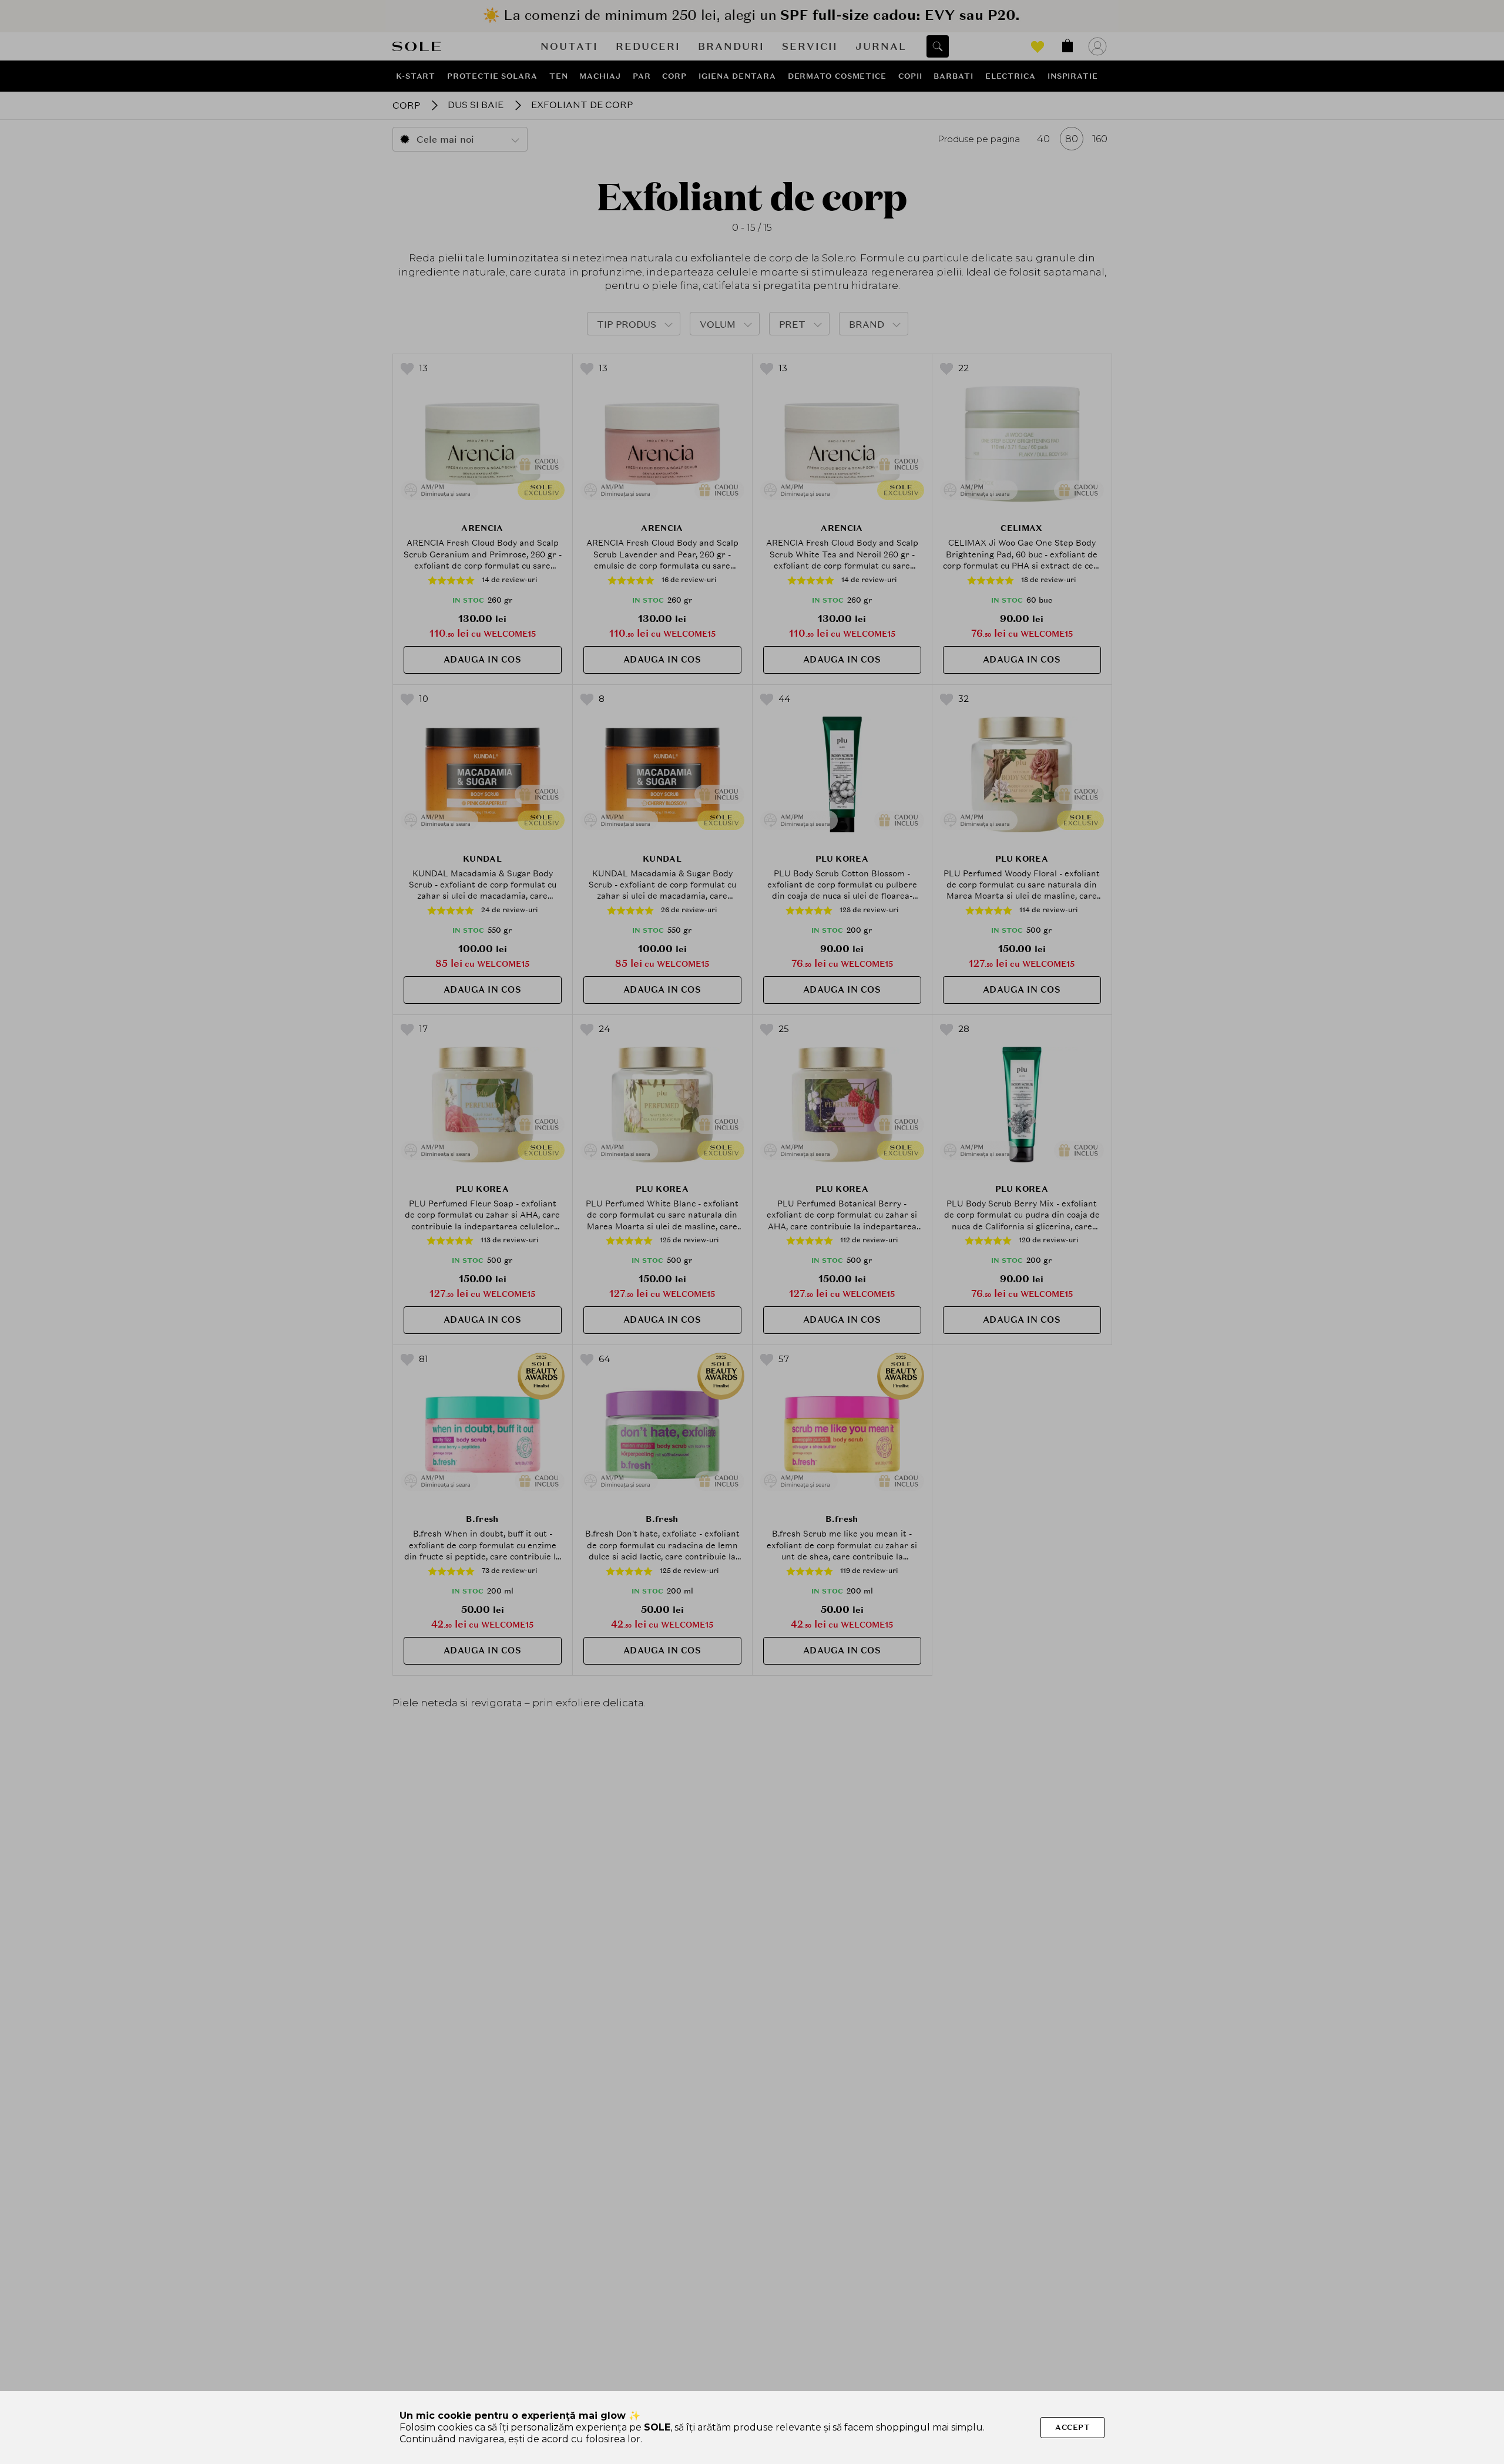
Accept (1072, 2427)
